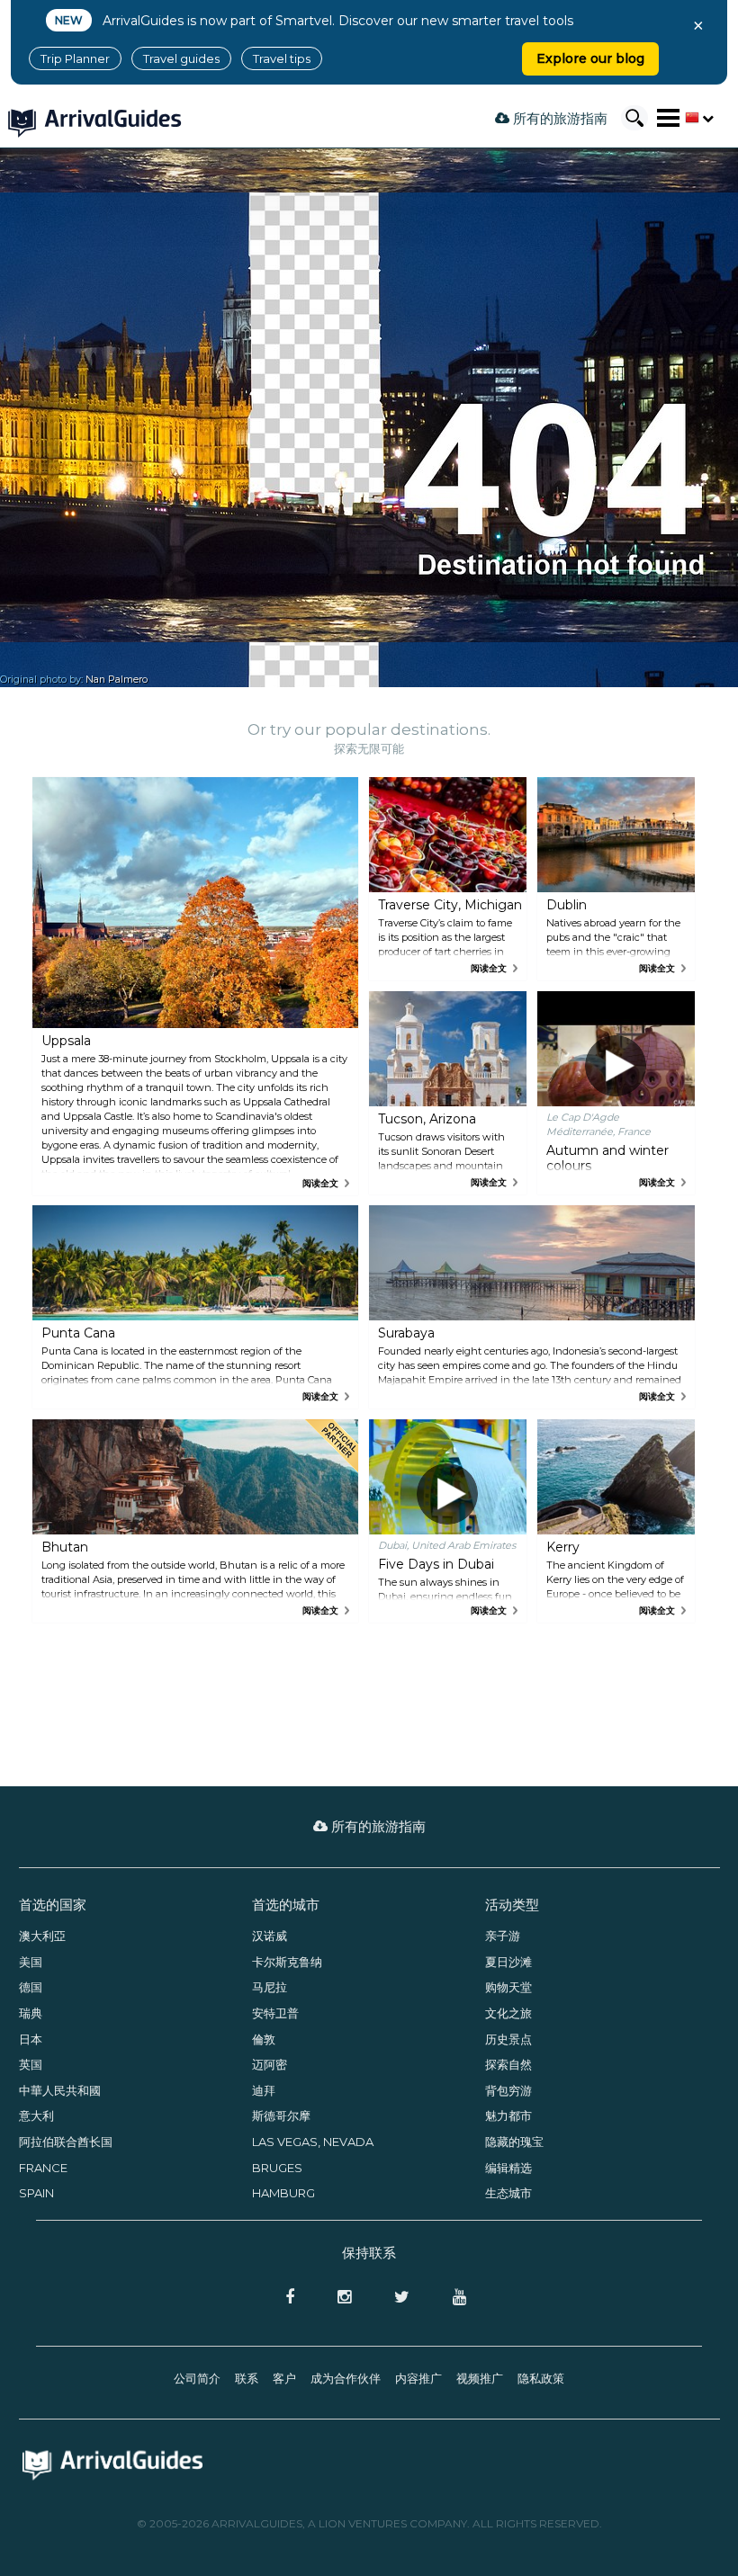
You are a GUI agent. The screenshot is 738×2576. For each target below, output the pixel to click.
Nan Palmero (117, 680)
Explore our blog (590, 58)
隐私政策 (541, 2378)
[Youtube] (453, 2298)
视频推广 (480, 2378)
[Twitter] (396, 2298)
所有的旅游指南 (558, 118)
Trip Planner (75, 58)
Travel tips (282, 58)
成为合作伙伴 (346, 2378)
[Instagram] (339, 2298)
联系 (247, 2378)
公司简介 (197, 2378)
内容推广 (418, 2378)
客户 (284, 2378)
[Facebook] (284, 2298)
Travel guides (181, 58)
